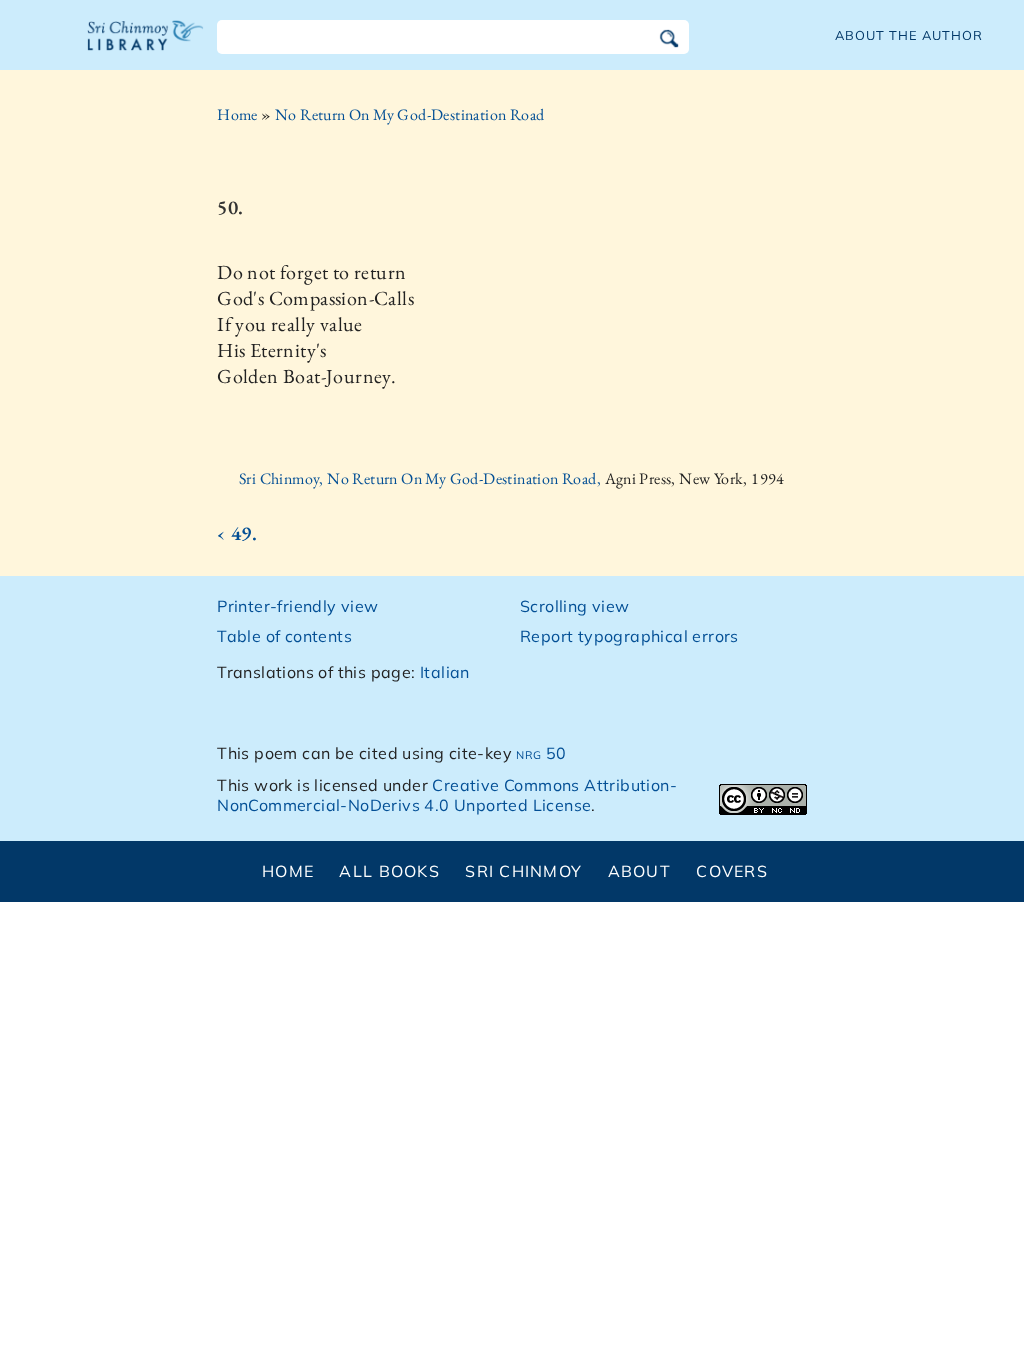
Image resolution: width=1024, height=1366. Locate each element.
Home (237, 114)
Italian (445, 672)
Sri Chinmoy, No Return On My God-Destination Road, (421, 478)
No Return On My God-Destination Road (409, 114)
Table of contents (284, 636)
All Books (389, 871)
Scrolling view (575, 606)
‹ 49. (237, 533)
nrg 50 (541, 753)
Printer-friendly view (297, 606)
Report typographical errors (629, 636)
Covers (732, 871)
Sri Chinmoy (523, 871)
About (639, 871)
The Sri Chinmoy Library (146, 48)
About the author (909, 35)
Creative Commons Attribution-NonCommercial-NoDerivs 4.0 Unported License (447, 795)
